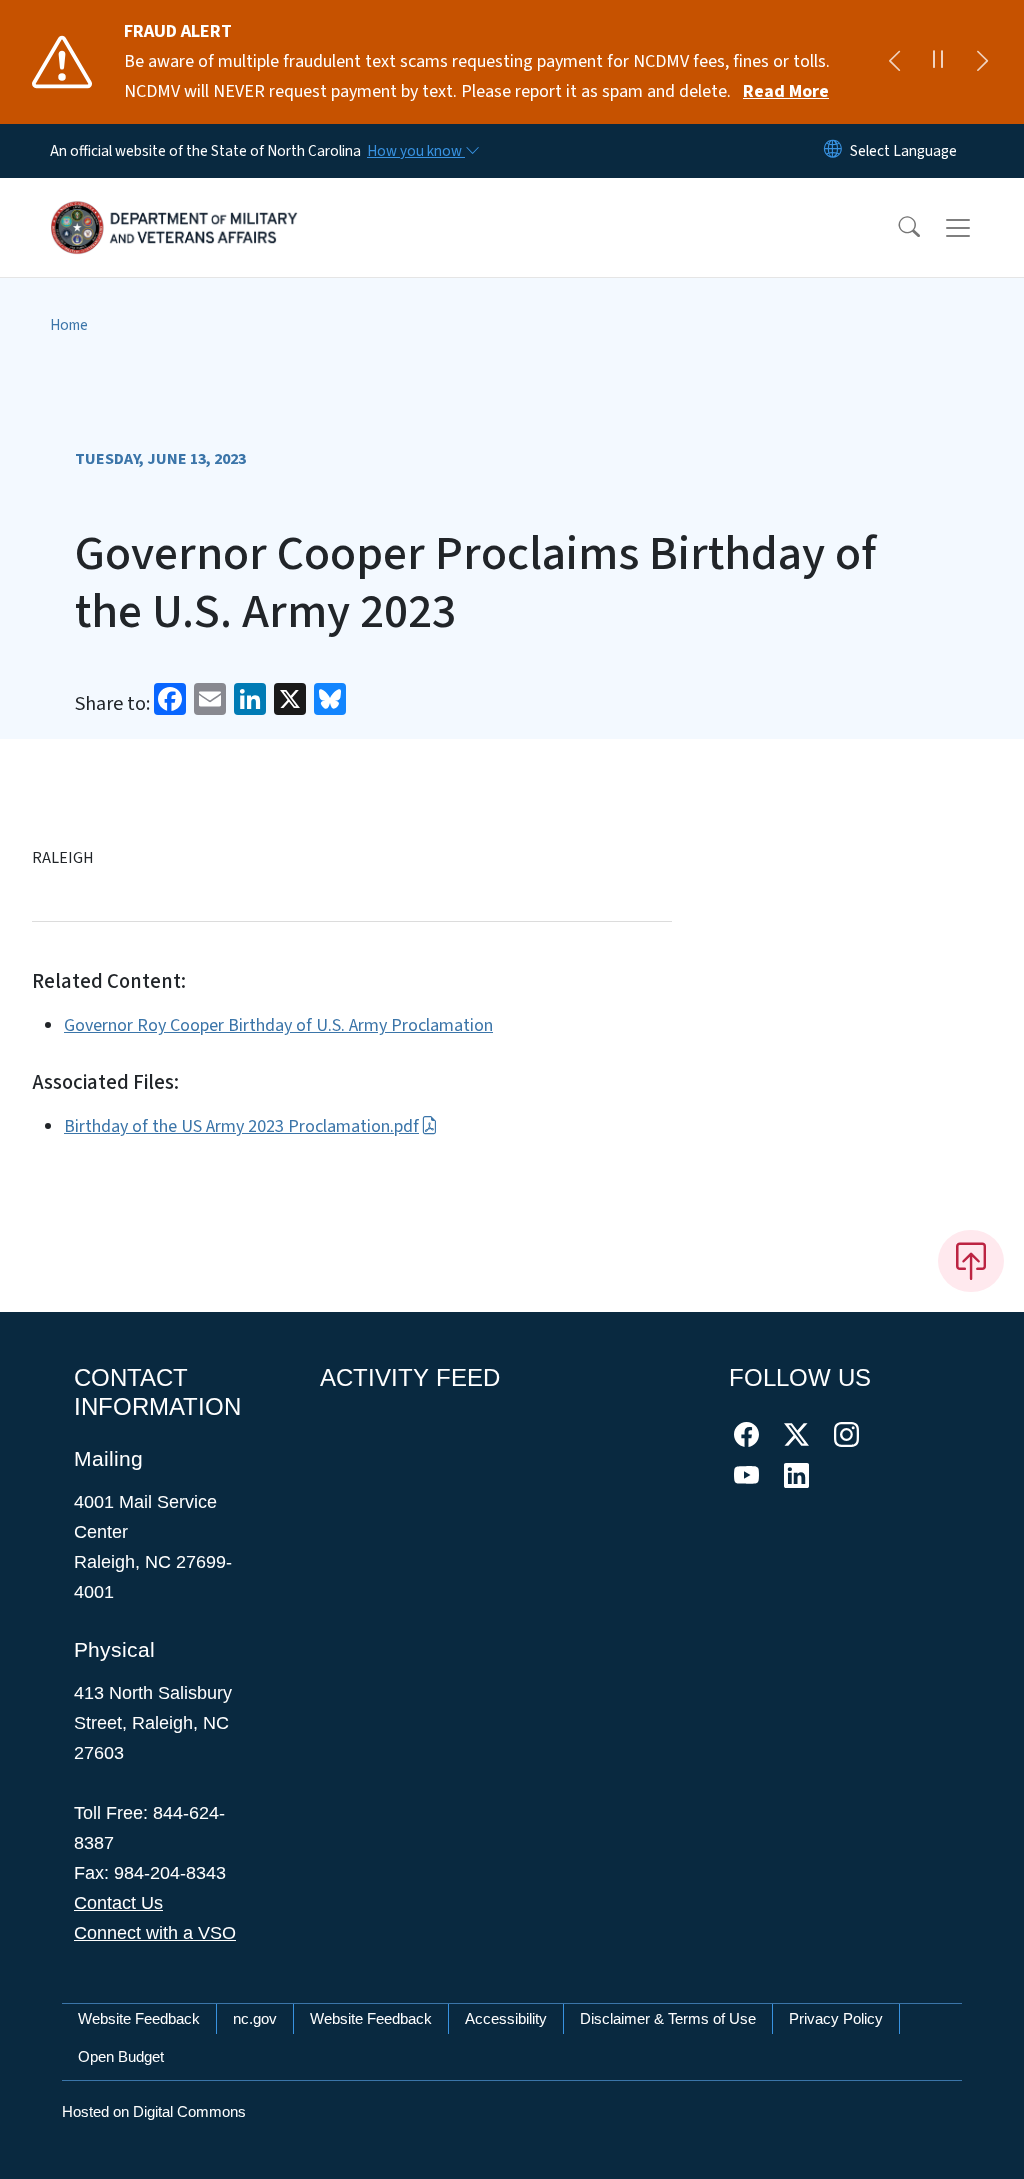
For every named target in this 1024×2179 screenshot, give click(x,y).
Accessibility (506, 2018)
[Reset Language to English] (833, 151)
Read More (786, 91)
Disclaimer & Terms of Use (668, 2018)
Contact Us (118, 1903)
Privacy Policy (836, 2018)
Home (69, 325)
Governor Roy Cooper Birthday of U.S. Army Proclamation (278, 1025)
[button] (896, 228)
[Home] (175, 205)
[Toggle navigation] (977, 228)
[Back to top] (971, 1261)
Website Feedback (139, 2018)
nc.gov (255, 2018)
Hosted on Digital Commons (154, 2111)
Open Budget (121, 2056)
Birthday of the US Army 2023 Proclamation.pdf (241, 1126)
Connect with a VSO (155, 1933)
